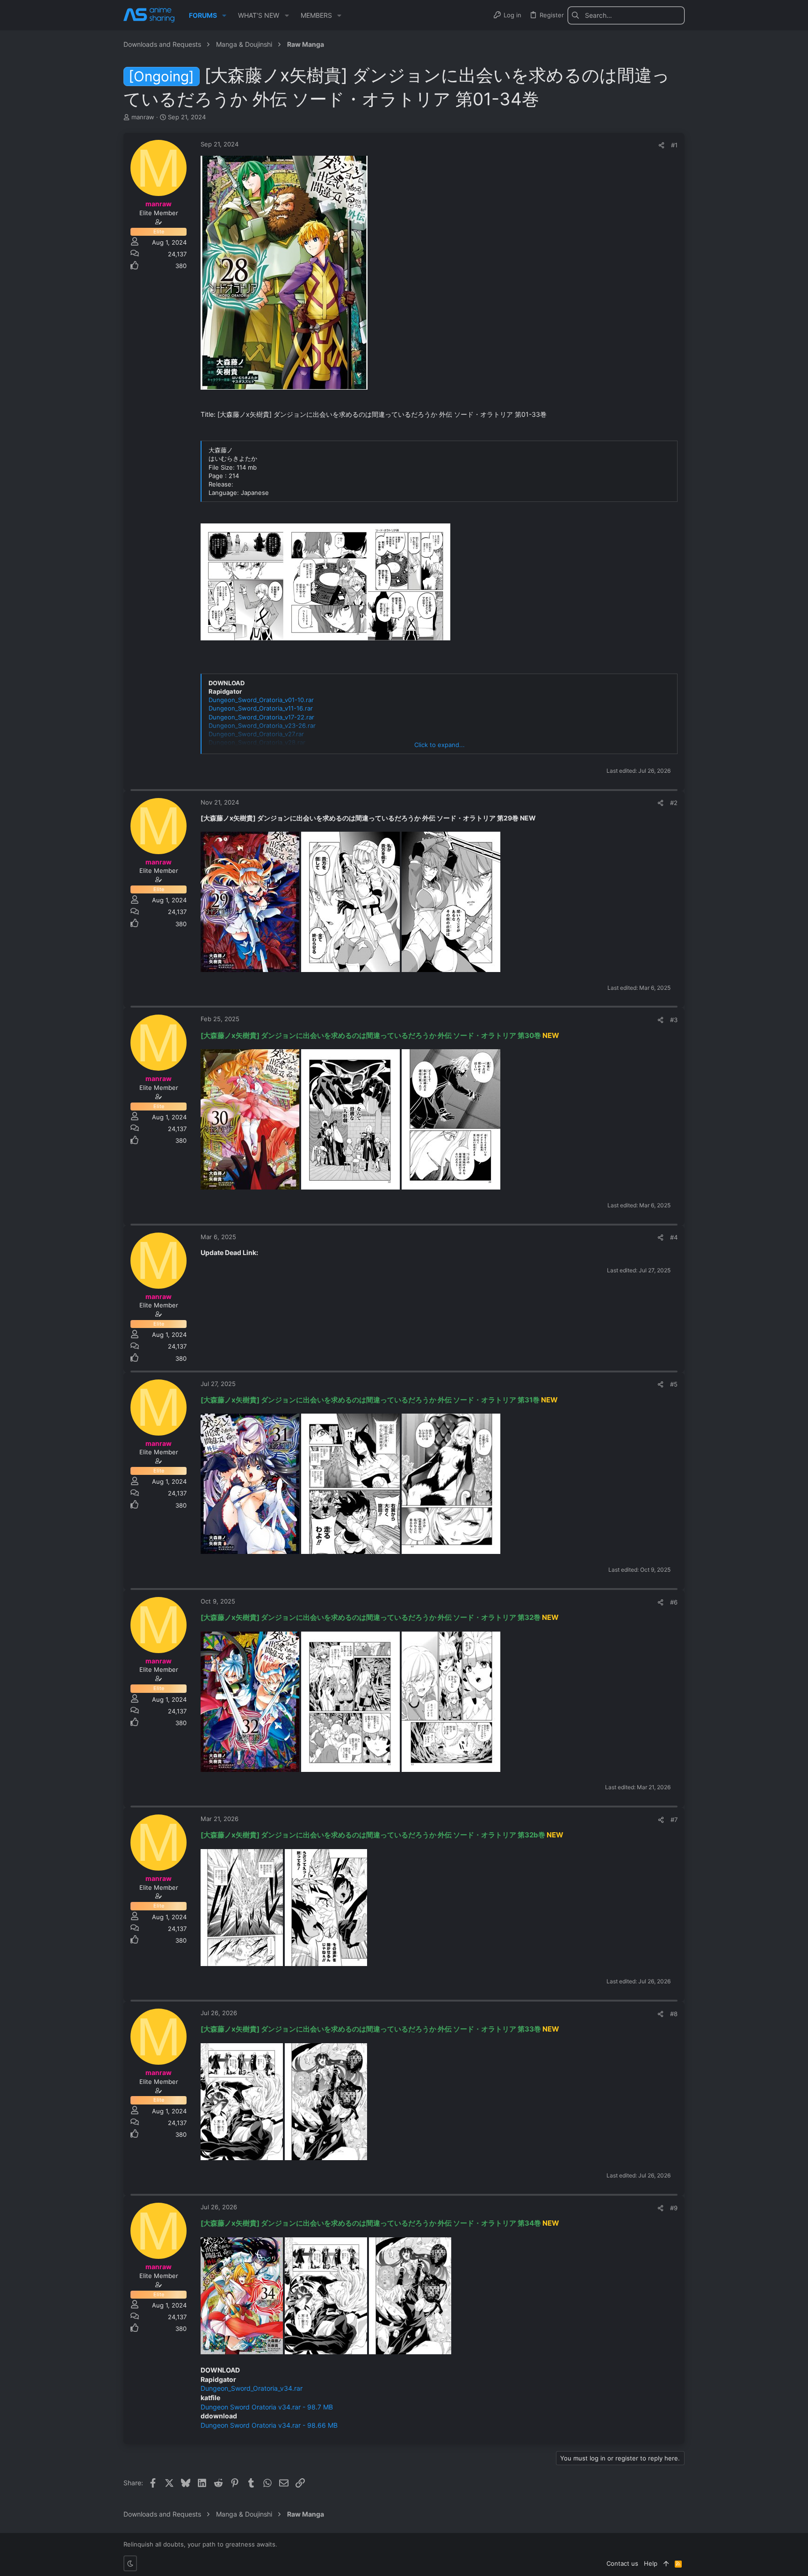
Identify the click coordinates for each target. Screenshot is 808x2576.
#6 (674, 1602)
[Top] (666, 2563)
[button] (224, 15)
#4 (674, 1237)
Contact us (622, 2563)
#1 (674, 145)
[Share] (661, 145)
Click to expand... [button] (440, 745)
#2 (674, 803)
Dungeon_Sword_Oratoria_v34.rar (252, 2388)
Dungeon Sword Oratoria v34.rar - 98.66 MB (269, 2425)
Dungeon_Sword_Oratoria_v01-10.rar (261, 700)
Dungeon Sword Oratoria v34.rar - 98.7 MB (267, 2407)
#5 (674, 1384)
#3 (674, 1020)
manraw (143, 117)
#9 (674, 2208)
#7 (674, 1820)
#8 (674, 2014)
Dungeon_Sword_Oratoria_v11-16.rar (261, 708)
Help (651, 2563)
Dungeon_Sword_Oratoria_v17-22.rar (261, 717)
